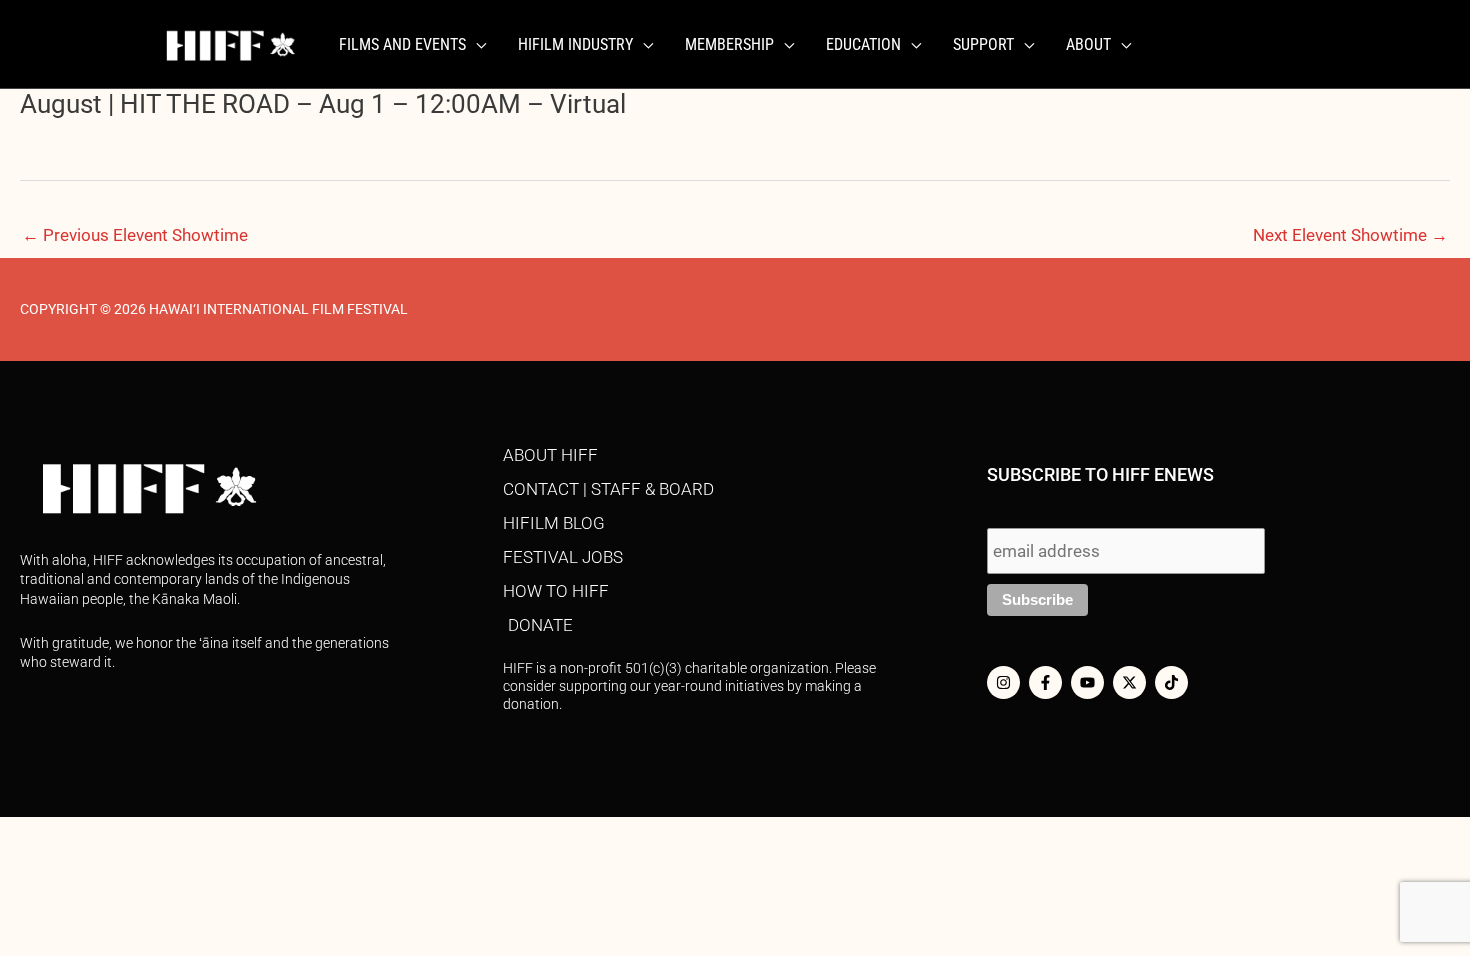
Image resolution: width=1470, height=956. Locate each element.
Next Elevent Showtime (1350, 235)
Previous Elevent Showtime (135, 235)
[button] (476, 45)
